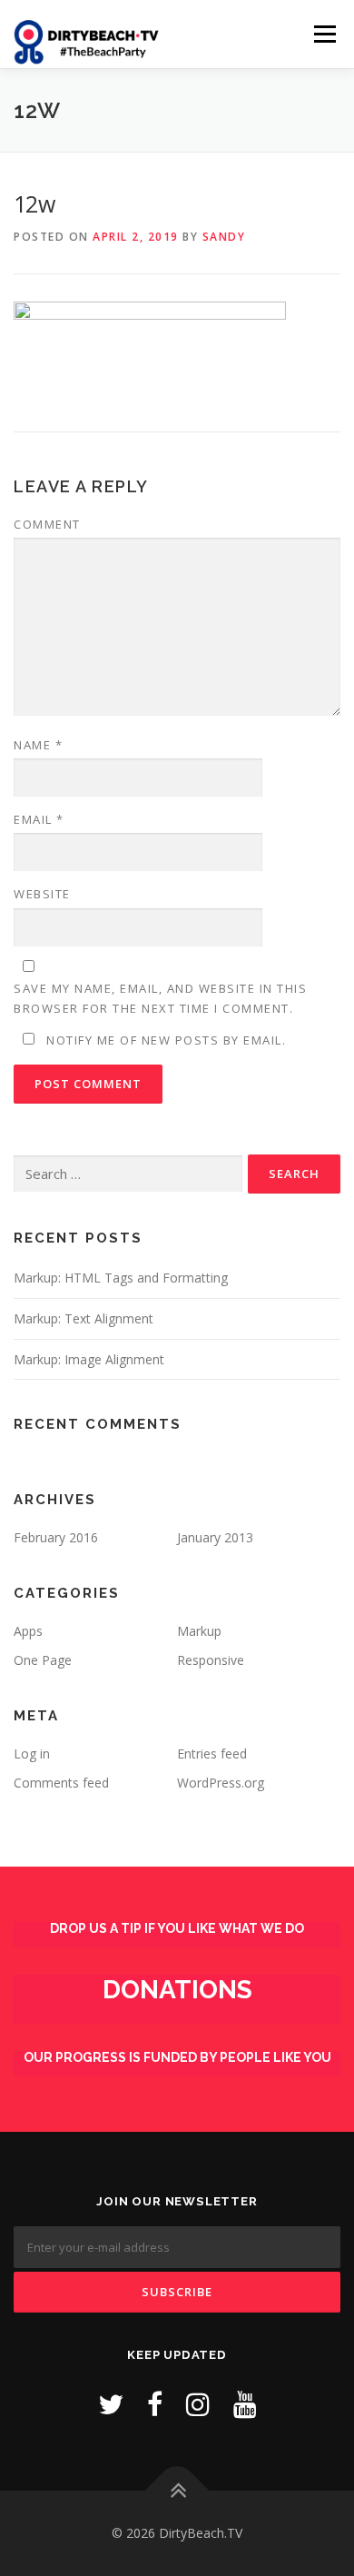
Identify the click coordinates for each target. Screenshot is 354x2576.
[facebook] (155, 2404)
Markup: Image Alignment (89, 1359)
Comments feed (61, 1783)
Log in (32, 1754)
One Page (43, 1660)
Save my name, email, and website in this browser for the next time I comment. (160, 998)
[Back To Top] (177, 2491)
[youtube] (245, 2404)
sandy (224, 237)
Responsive (211, 1660)
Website (42, 894)
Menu (324, 34)
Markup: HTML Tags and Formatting (121, 1278)
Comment (47, 524)
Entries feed (212, 1754)
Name (38, 745)
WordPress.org (221, 1783)
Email (39, 819)
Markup (199, 1631)
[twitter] (111, 2404)
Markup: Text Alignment (84, 1318)
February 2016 (56, 1537)
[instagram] (198, 2404)
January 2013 (215, 1537)
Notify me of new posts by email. (166, 1040)
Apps (28, 1631)
